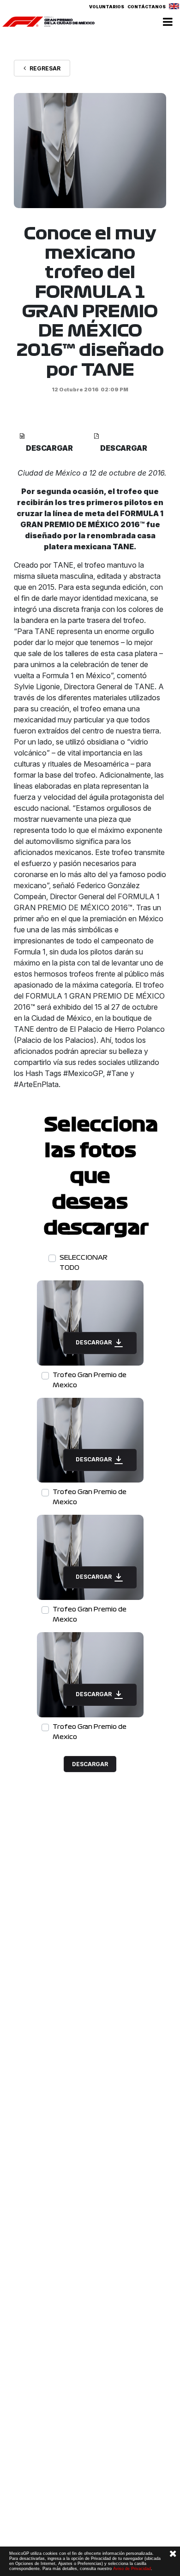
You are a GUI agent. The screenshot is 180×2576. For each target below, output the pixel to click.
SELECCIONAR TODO (84, 1263)
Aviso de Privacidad (132, 2569)
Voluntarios (107, 7)
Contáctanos (147, 7)
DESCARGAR (94, 1342)
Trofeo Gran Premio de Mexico (90, 1380)
